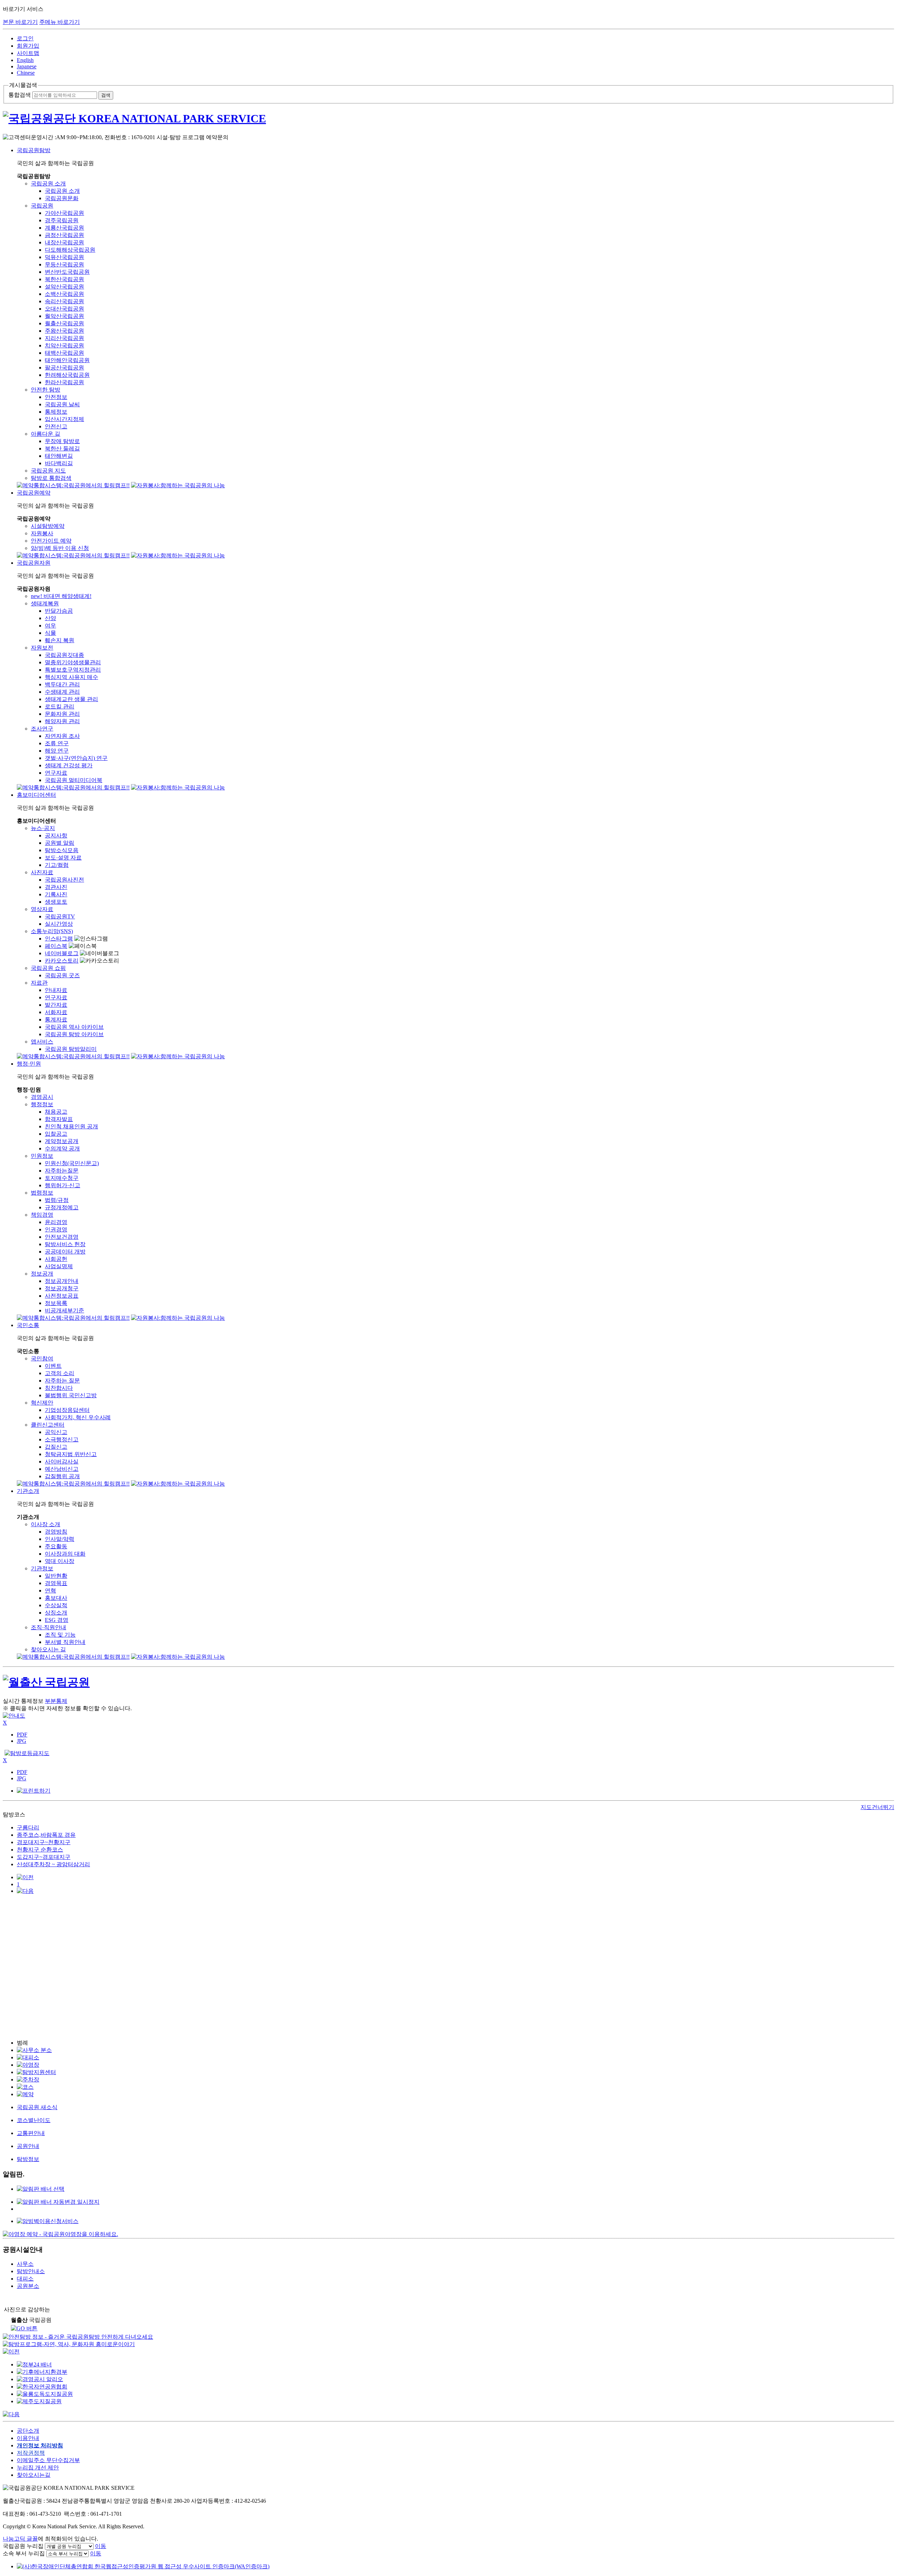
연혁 (50, 1591)
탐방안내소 (31, 2271)
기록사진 (56, 894)
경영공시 (42, 1097)
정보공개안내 (62, 1281)
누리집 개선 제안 (38, 2468)
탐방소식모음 (62, 850)
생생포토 (56, 902)
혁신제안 (42, 1403)
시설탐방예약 (48, 526)
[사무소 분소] (34, 2050)
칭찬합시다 (59, 1388)
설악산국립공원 (64, 287)
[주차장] (28, 2079)
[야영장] (28, 2065)
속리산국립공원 (64, 301)
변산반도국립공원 (67, 272)
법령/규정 (57, 1200)
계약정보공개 (62, 1141)
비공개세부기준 (64, 1310)
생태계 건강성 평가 (69, 765)
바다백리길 (59, 463)
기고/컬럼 (57, 865)
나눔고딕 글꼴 (20, 2539)
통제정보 (56, 412)
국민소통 (28, 1325)
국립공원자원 (34, 563)
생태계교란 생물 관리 (71, 699)
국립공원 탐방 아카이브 (74, 1034)
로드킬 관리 (60, 706)
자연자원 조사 (62, 736)
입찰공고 (56, 1134)
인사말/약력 (60, 1539)
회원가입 (28, 46)
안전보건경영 (62, 1237)
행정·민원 (29, 1064)
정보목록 (56, 1303)
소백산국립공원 (64, 294)
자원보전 (42, 648)
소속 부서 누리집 (24, 2553)
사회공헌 (56, 1259)
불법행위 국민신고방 (71, 1395)
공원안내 (28, 2146)
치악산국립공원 (64, 345)
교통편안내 (31, 2133)
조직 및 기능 (60, 1635)
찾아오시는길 (34, 2475)
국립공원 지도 (48, 471)
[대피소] (28, 2057)
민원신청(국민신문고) (72, 1163)
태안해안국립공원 (67, 360)
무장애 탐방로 (62, 441)
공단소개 (28, 2431)
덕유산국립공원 (64, 257)
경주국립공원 (62, 220)
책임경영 (42, 1215)
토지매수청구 (62, 1178)
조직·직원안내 (49, 1627)
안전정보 (56, 397)
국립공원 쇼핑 (48, 968)
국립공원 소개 (48, 183)
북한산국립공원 (64, 279)
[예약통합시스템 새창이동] (73, 485)
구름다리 (28, 1827)
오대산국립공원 (64, 309)
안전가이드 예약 (51, 541)
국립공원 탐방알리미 (71, 1049)
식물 (50, 633)
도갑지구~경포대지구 (44, 1857)
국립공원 (42, 206)
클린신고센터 (48, 1425)
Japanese (27, 66)
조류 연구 (57, 743)
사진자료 (42, 872)
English (25, 60)
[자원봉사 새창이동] (178, 485)
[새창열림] (48, 2221)
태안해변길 (59, 456)
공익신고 (56, 1432)
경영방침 (56, 1532)
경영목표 (56, 1583)
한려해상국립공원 (67, 375)
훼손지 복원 (60, 640)
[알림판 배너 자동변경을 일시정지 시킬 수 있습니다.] (58, 2202)
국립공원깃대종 (64, 655)
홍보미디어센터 (36, 795)
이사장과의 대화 (65, 1554)
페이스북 (56, 946)
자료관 (39, 983)
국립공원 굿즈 (62, 975)
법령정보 (42, 1193)
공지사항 (56, 835)
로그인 (25, 38)
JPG (22, 1741)
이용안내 (28, 2438)
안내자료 (56, 990)
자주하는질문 (62, 1171)
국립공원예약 (34, 493)
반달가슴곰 (59, 611)
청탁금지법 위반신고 (71, 1454)
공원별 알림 (60, 843)
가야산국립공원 (64, 213)
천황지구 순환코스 (40, 1850)
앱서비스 (42, 1042)
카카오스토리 (62, 961)
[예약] (25, 2094)
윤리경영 (56, 1222)
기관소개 (28, 1491)
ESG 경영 (57, 1620)
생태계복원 (45, 603)
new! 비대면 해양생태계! (61, 596)
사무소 (25, 2264)
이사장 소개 (46, 1524)
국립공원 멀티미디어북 (74, 780)
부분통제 (56, 1701)
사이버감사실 (62, 1462)
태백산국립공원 (64, 353)
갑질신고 (56, 1447)
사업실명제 (59, 1266)
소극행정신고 (62, 1439)
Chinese (26, 73)
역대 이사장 (60, 1561)
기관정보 (42, 1568)
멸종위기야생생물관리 (73, 662)
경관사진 (56, 887)
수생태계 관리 (62, 692)
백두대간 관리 (62, 684)
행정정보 (42, 1104)
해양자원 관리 (62, 721)
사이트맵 (28, 53)
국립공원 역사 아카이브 (74, 1027)
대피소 (25, 2279)
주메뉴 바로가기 (60, 22)
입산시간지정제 (64, 419)
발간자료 (56, 1005)
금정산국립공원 (64, 235)
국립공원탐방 (34, 150)
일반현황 (56, 1576)
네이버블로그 (62, 953)
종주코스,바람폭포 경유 (46, 1835)
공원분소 (28, 2286)
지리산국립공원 (64, 338)
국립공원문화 (62, 198)
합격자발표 (59, 1119)
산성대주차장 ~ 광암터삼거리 (53, 1864)
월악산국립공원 (64, 316)
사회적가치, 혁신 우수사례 (78, 1417)
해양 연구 (57, 751)
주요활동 (56, 1546)
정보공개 (42, 1274)
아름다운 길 (46, 434)
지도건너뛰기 (877, 1807)
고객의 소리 (60, 1373)
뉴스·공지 (43, 828)
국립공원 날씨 (62, 404)
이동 (101, 2546)
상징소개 (56, 1613)
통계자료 (56, 1019)
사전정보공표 (62, 1296)
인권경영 (56, 1229)
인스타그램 (59, 939)
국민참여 (42, 1358)
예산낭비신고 (62, 1469)
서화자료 (56, 1012)
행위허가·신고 (63, 1185)
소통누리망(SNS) (52, 931)
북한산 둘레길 (62, 448)
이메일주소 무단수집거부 (48, 2460)
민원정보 (42, 1156)
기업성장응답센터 (67, 1410)
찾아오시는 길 (48, 1649)
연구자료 (56, 773)
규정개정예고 (62, 1207)
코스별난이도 (34, 2120)
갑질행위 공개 (62, 1476)
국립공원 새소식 (37, 2107)
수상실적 (56, 1605)
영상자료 (42, 909)
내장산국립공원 (64, 242)
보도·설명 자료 (63, 858)
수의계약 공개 (62, 1148)
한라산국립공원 (64, 382)
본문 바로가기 (20, 22)
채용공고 (56, 1112)
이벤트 (53, 1366)
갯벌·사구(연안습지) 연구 (76, 758)
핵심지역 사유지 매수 (71, 677)
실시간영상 (59, 924)
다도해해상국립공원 (70, 250)
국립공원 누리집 (23, 2546)
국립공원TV (60, 916)
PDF (22, 1735)
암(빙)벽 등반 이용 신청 (60, 548)
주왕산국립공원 (64, 331)
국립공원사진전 (64, 880)
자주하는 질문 (62, 1381)
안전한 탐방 (46, 390)
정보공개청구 (62, 1288)
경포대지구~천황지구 (44, 1842)
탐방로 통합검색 (51, 478)
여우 (50, 626)
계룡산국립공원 (64, 228)
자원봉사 (42, 533)
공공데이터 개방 (65, 1252)
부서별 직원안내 (65, 1642)
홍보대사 (56, 1598)
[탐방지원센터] (36, 2072)
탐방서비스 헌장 (65, 1244)
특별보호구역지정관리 (73, 670)
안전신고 (56, 426)
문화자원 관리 (62, 714)
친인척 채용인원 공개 (71, 1126)
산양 (50, 618)
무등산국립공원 (64, 264)
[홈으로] (448, 119)
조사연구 (42, 729)
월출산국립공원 (64, 323)
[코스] (25, 2087)
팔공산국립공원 (64, 368)
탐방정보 (28, 2159)
